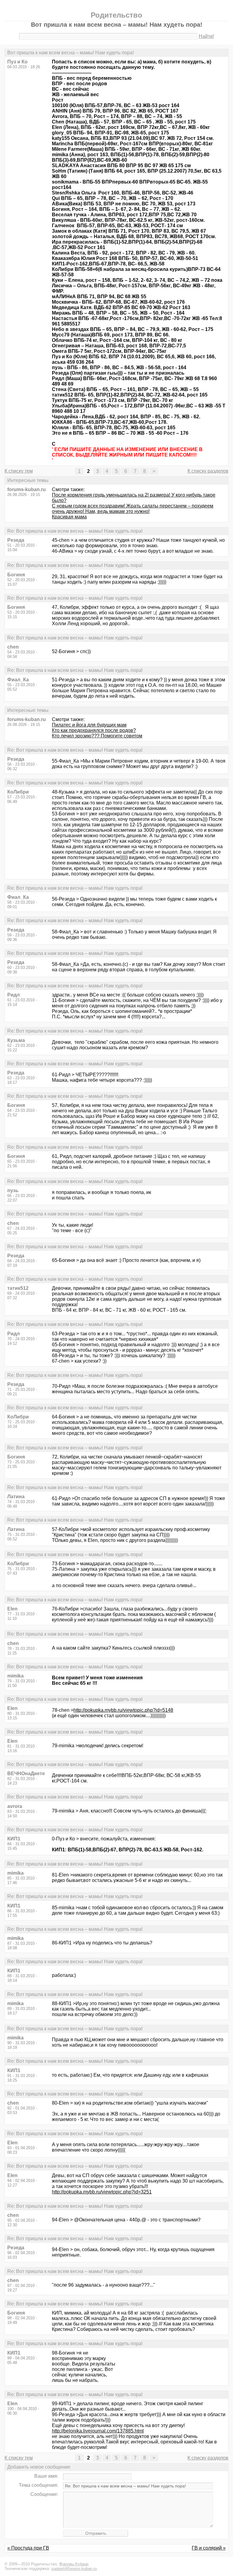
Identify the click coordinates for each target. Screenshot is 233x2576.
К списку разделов (208, 471)
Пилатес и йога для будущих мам (89, 725)
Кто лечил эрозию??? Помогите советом (97, 736)
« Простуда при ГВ (28, 2548)
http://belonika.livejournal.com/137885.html (98, 2431)
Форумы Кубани (74, 2564)
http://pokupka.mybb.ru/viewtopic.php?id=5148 (123, 1710)
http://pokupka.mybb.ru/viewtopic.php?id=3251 (102, 2192)
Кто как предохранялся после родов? (94, 730)
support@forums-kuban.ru (74, 2569)
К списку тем (19, 471)
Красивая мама (69, 517)
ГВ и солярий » (209, 2548)
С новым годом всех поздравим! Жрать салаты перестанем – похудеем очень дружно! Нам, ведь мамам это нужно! (133, 509)
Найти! (206, 36)
